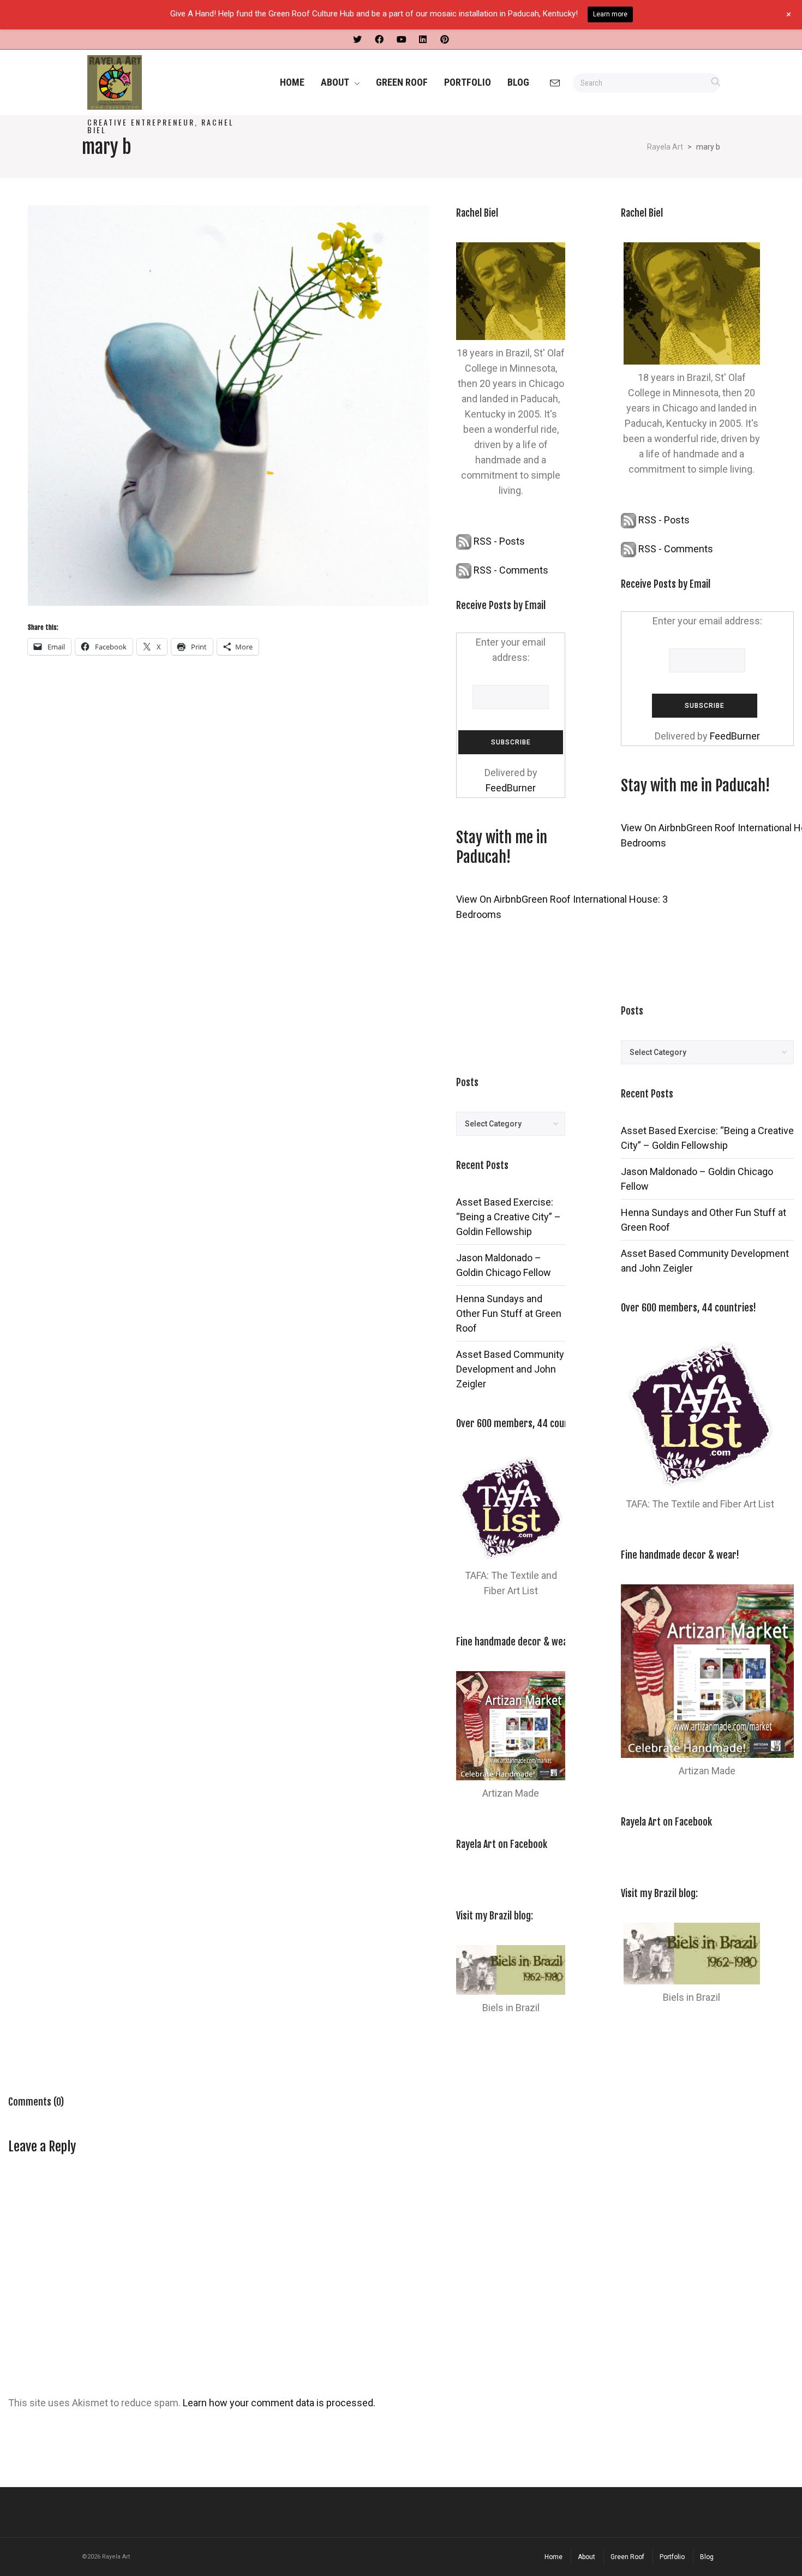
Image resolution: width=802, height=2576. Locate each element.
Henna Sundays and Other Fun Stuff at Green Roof (509, 1313)
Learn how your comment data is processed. (279, 2403)
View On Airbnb (489, 899)
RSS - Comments (510, 570)
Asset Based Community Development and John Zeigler (510, 1369)
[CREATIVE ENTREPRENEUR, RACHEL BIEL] (161, 82)
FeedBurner (511, 788)
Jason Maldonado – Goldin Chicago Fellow (504, 1265)
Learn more (610, 14)
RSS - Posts (498, 541)
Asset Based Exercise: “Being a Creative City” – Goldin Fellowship (508, 1217)
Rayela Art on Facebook (502, 1844)
